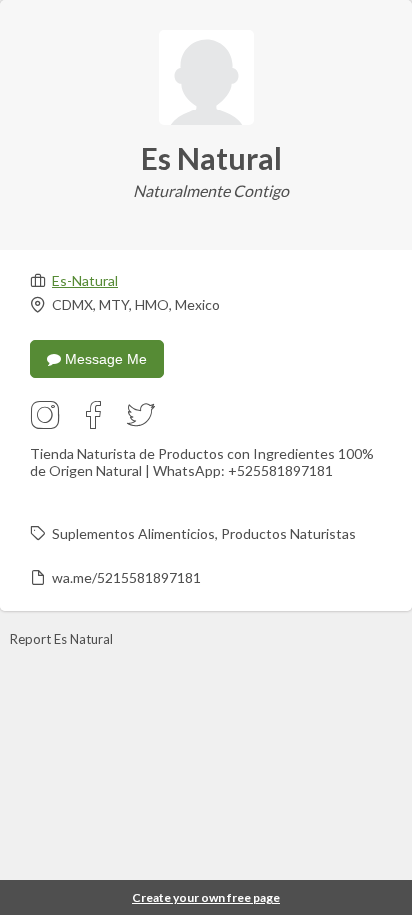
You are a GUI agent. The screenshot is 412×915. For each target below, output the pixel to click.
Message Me (104, 359)
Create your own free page (206, 897)
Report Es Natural (61, 639)
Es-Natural (85, 280)
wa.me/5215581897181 (126, 577)
